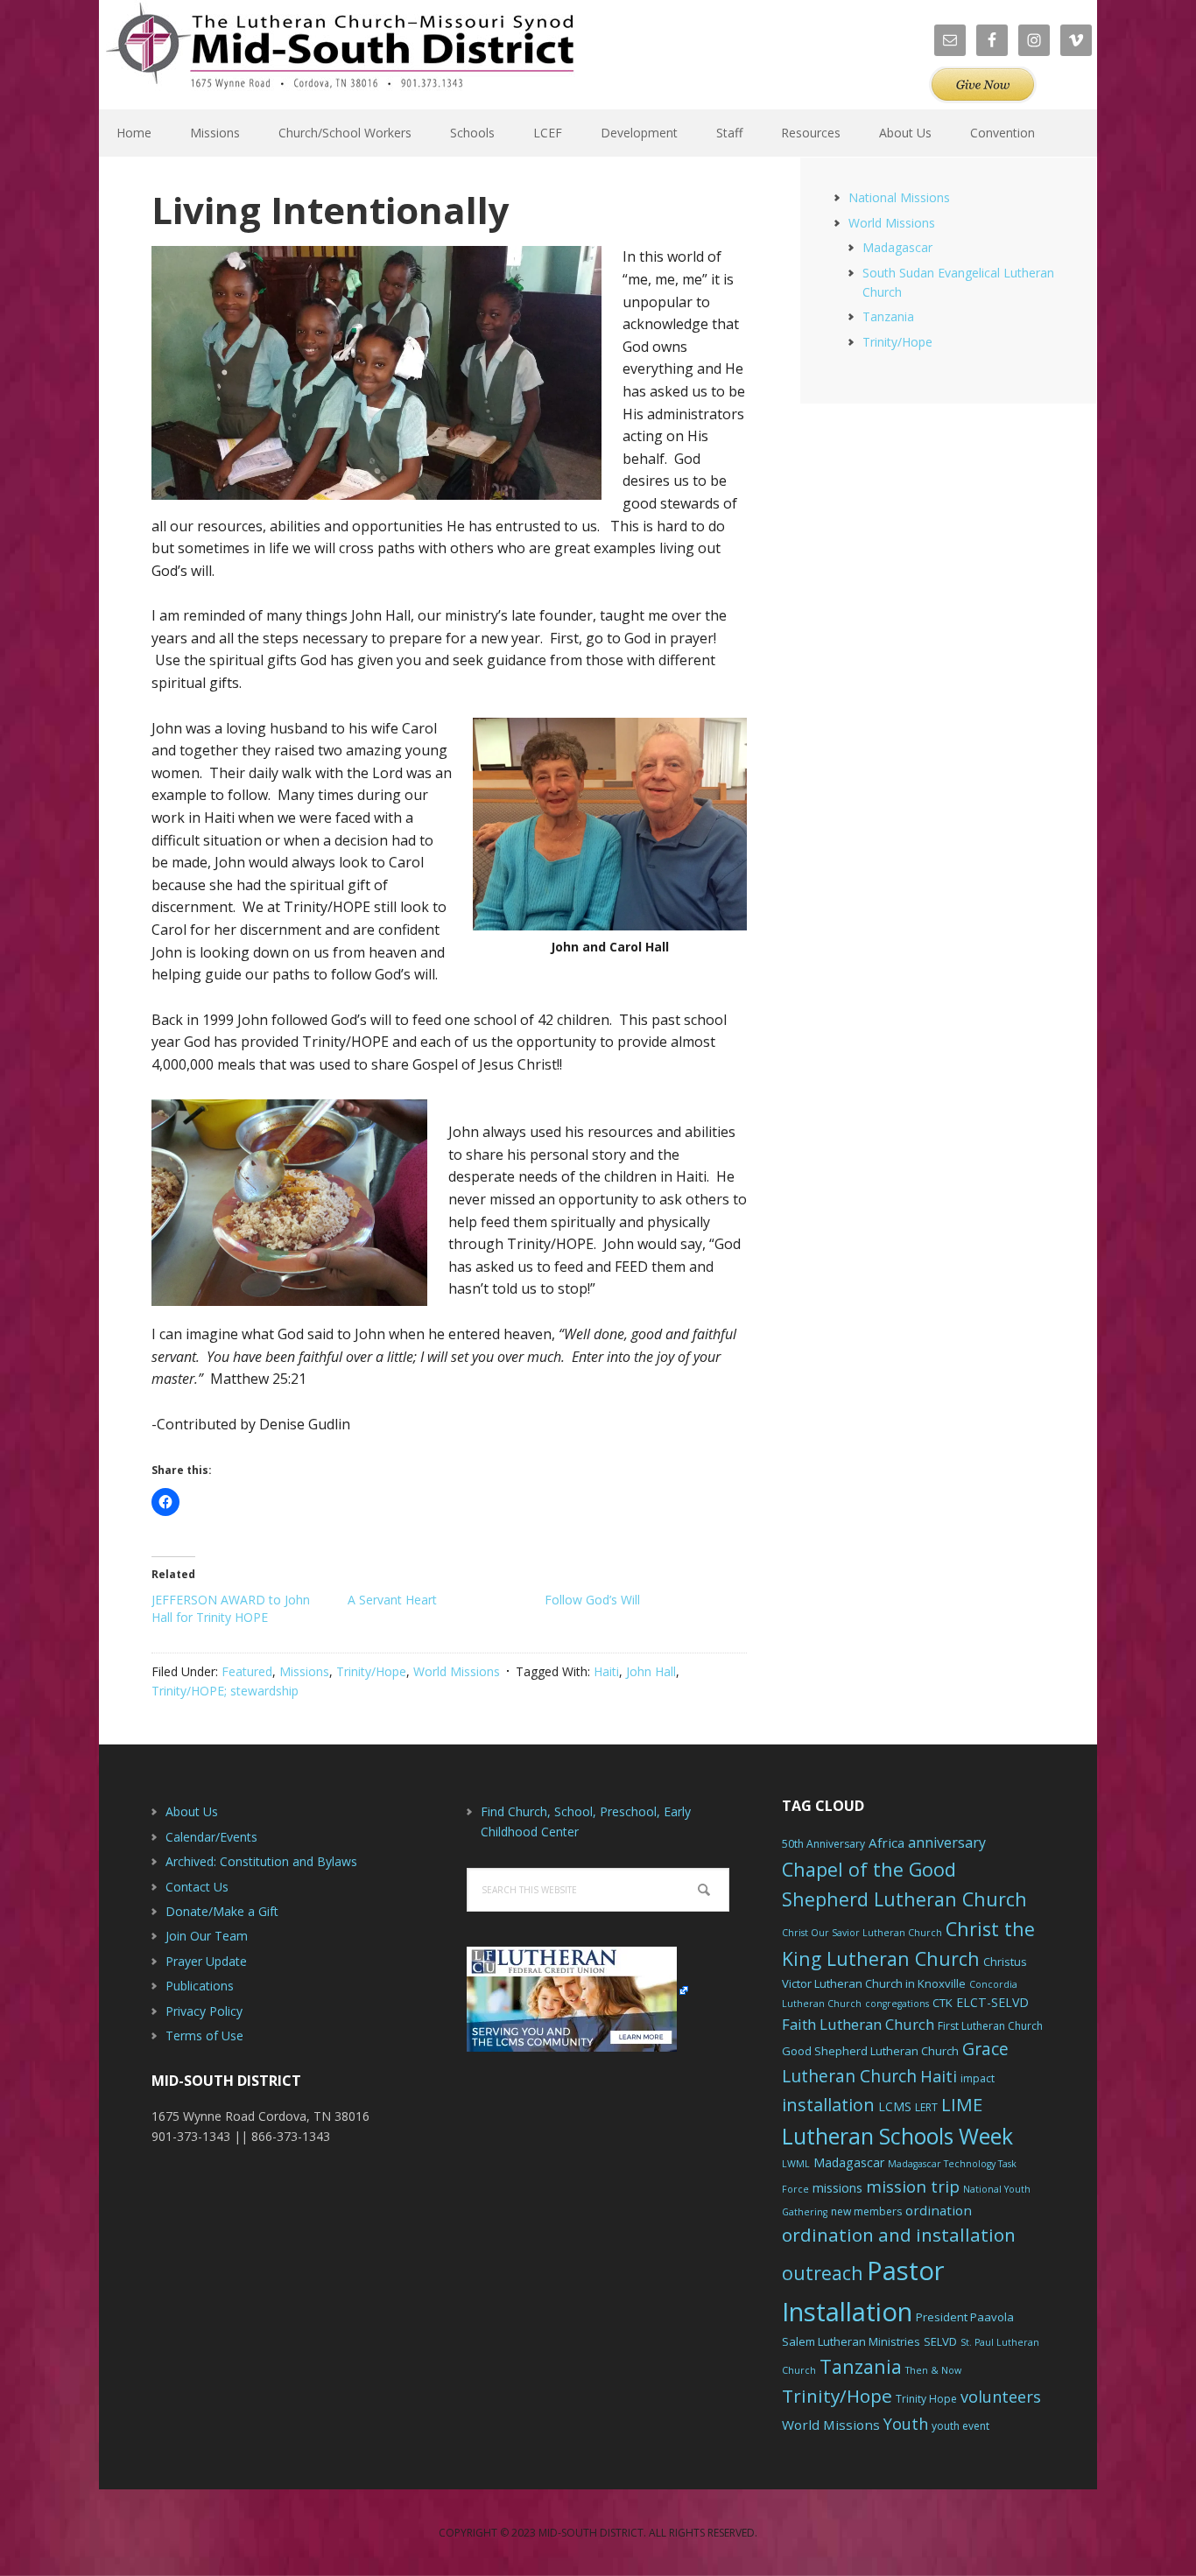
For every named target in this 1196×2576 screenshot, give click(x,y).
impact (978, 2078)
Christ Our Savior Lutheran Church (862, 1933)
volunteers (1001, 2397)
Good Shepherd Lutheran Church (870, 2051)
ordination (939, 2210)
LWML (796, 2164)
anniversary (947, 1843)
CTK (943, 2003)
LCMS (895, 2106)
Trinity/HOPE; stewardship (225, 1691)
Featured (247, 1671)
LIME (962, 2104)
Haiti (606, 1671)
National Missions (899, 197)
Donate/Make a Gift (222, 1911)
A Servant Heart (392, 1600)
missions (837, 2188)
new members (866, 2211)
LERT (926, 2107)
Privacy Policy (204, 2011)
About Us (192, 1811)
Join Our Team (207, 1936)
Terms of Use (204, 2036)
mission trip (913, 2186)
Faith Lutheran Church (858, 2024)
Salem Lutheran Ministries (851, 2341)
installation (828, 2105)
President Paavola (965, 2317)
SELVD (940, 2341)
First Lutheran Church (990, 2026)
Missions (304, 1671)
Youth (906, 2424)
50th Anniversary (823, 1844)
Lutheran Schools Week (897, 2136)
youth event (960, 2426)
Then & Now (933, 2370)
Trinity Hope (926, 2399)
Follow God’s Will (592, 1600)
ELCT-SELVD (992, 2002)
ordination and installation (899, 2235)
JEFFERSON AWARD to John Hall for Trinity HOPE (231, 1608)
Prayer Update (206, 1961)
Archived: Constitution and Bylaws (261, 1861)
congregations (897, 2004)
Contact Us (197, 1887)
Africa (886, 1843)
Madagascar (897, 247)
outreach (823, 2273)
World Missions (457, 1671)
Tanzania (888, 316)
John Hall (651, 1671)
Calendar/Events (211, 1837)
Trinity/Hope (371, 1671)
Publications (200, 1986)
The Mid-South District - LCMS (340, 55)
